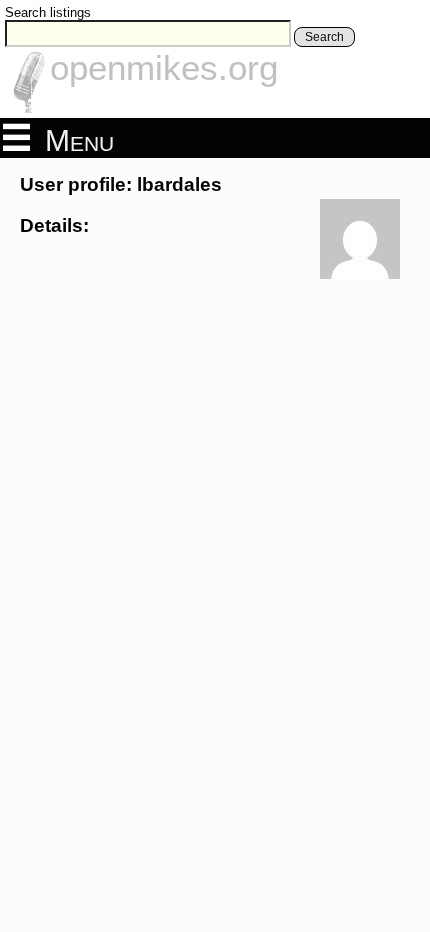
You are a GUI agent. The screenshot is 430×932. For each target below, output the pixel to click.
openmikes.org (164, 67)
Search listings (48, 12)
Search (324, 37)
